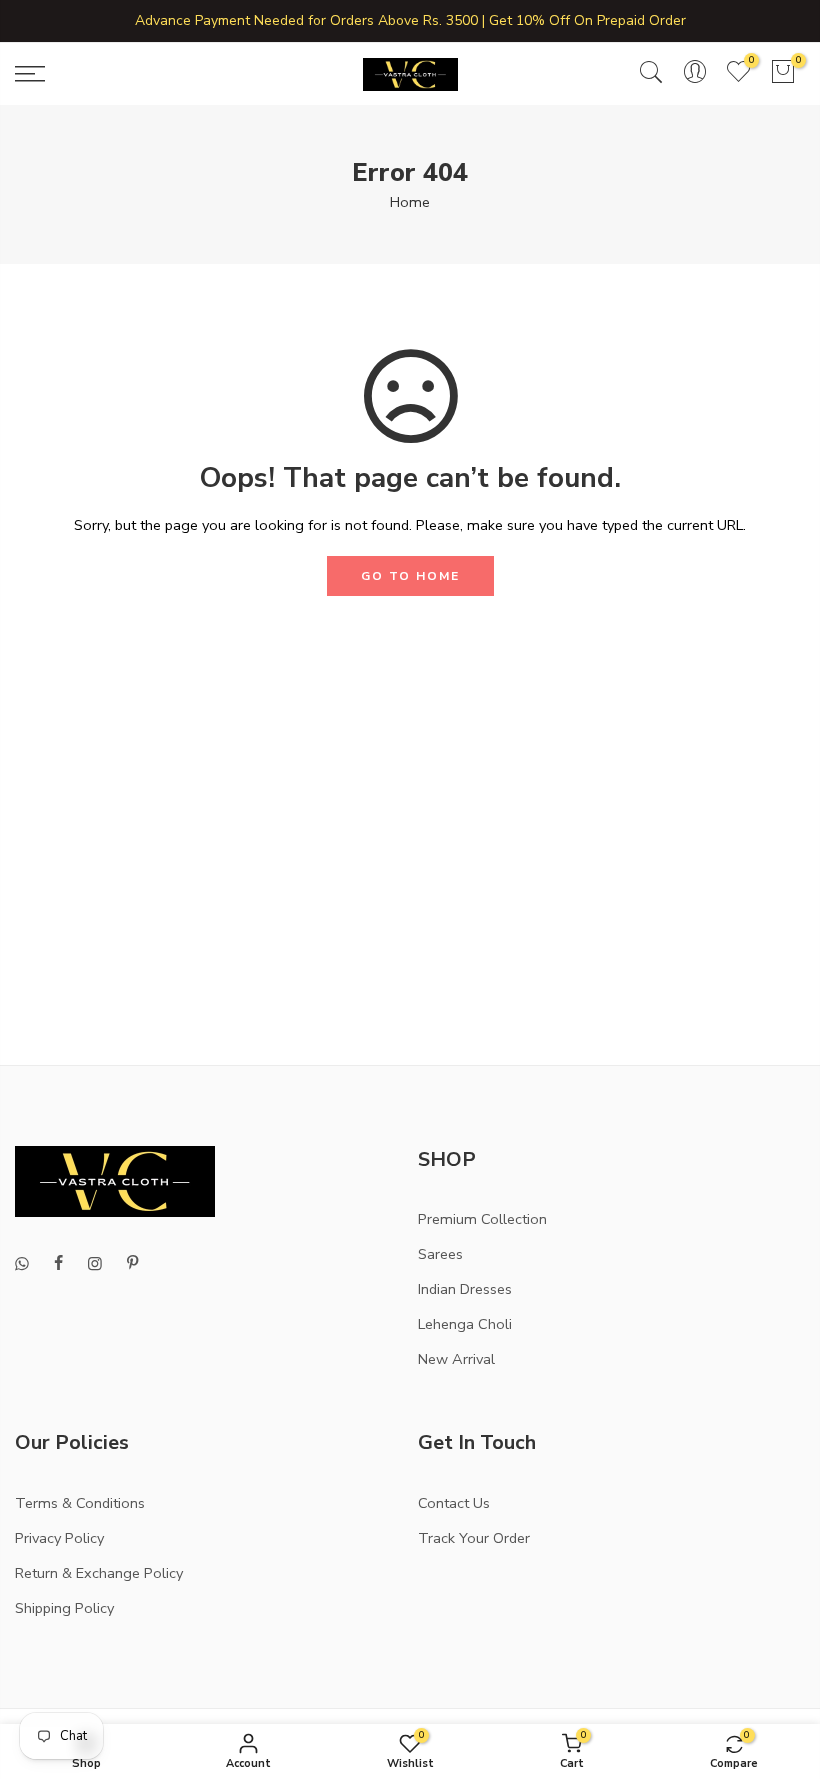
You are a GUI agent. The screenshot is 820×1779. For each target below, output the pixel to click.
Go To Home (410, 576)
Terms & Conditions (80, 1503)
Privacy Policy (59, 1538)
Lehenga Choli (465, 1324)
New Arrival (456, 1359)
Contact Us (454, 1503)
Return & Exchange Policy (99, 1573)
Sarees (440, 1254)
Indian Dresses (465, 1289)
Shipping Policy (64, 1608)
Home (410, 202)
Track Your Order (474, 1538)
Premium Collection (482, 1219)
